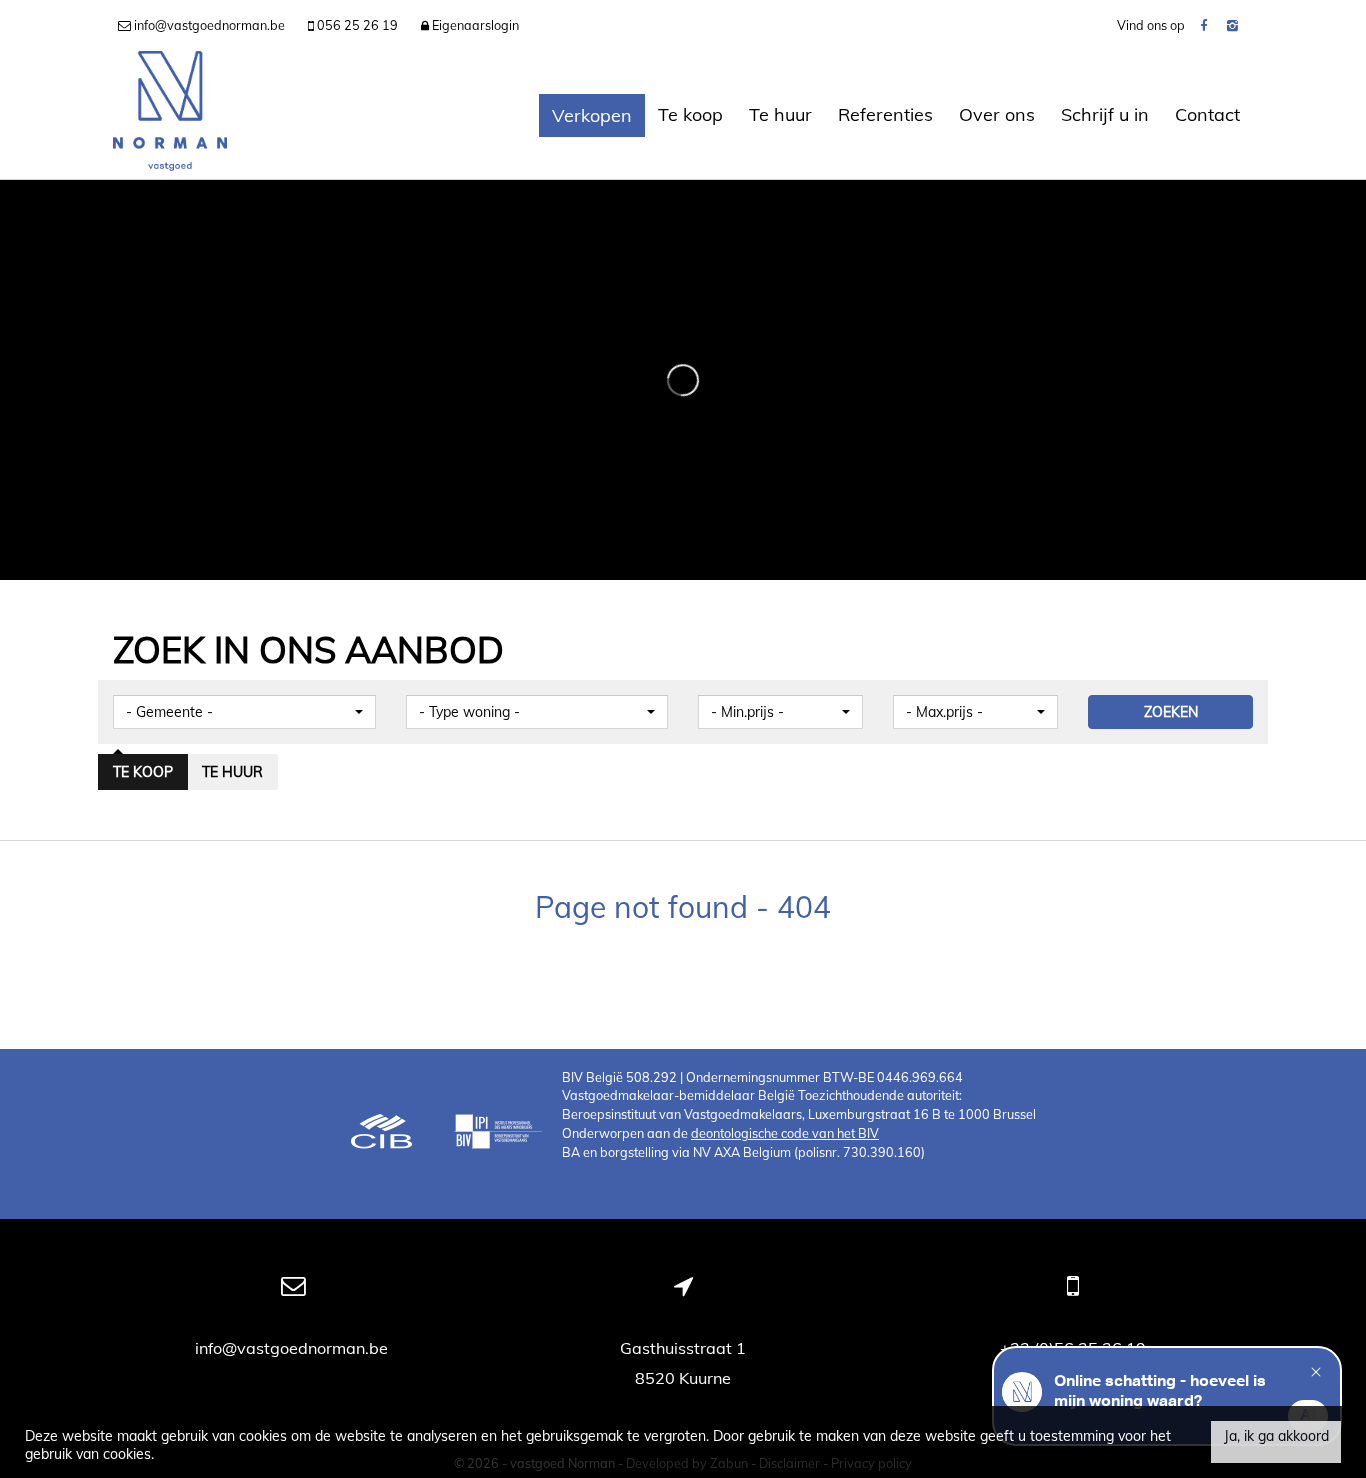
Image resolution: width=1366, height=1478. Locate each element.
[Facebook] (1203, 25)
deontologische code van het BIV (785, 1133)
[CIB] (382, 1134)
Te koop (690, 114)
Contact (1207, 114)
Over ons (997, 114)
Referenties (885, 114)
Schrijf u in (1105, 114)
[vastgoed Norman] (170, 115)
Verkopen (592, 115)
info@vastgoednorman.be (293, 1348)
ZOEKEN (1171, 712)
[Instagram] (1232, 25)
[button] (244, 712)
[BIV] (498, 1134)
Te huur (780, 114)
